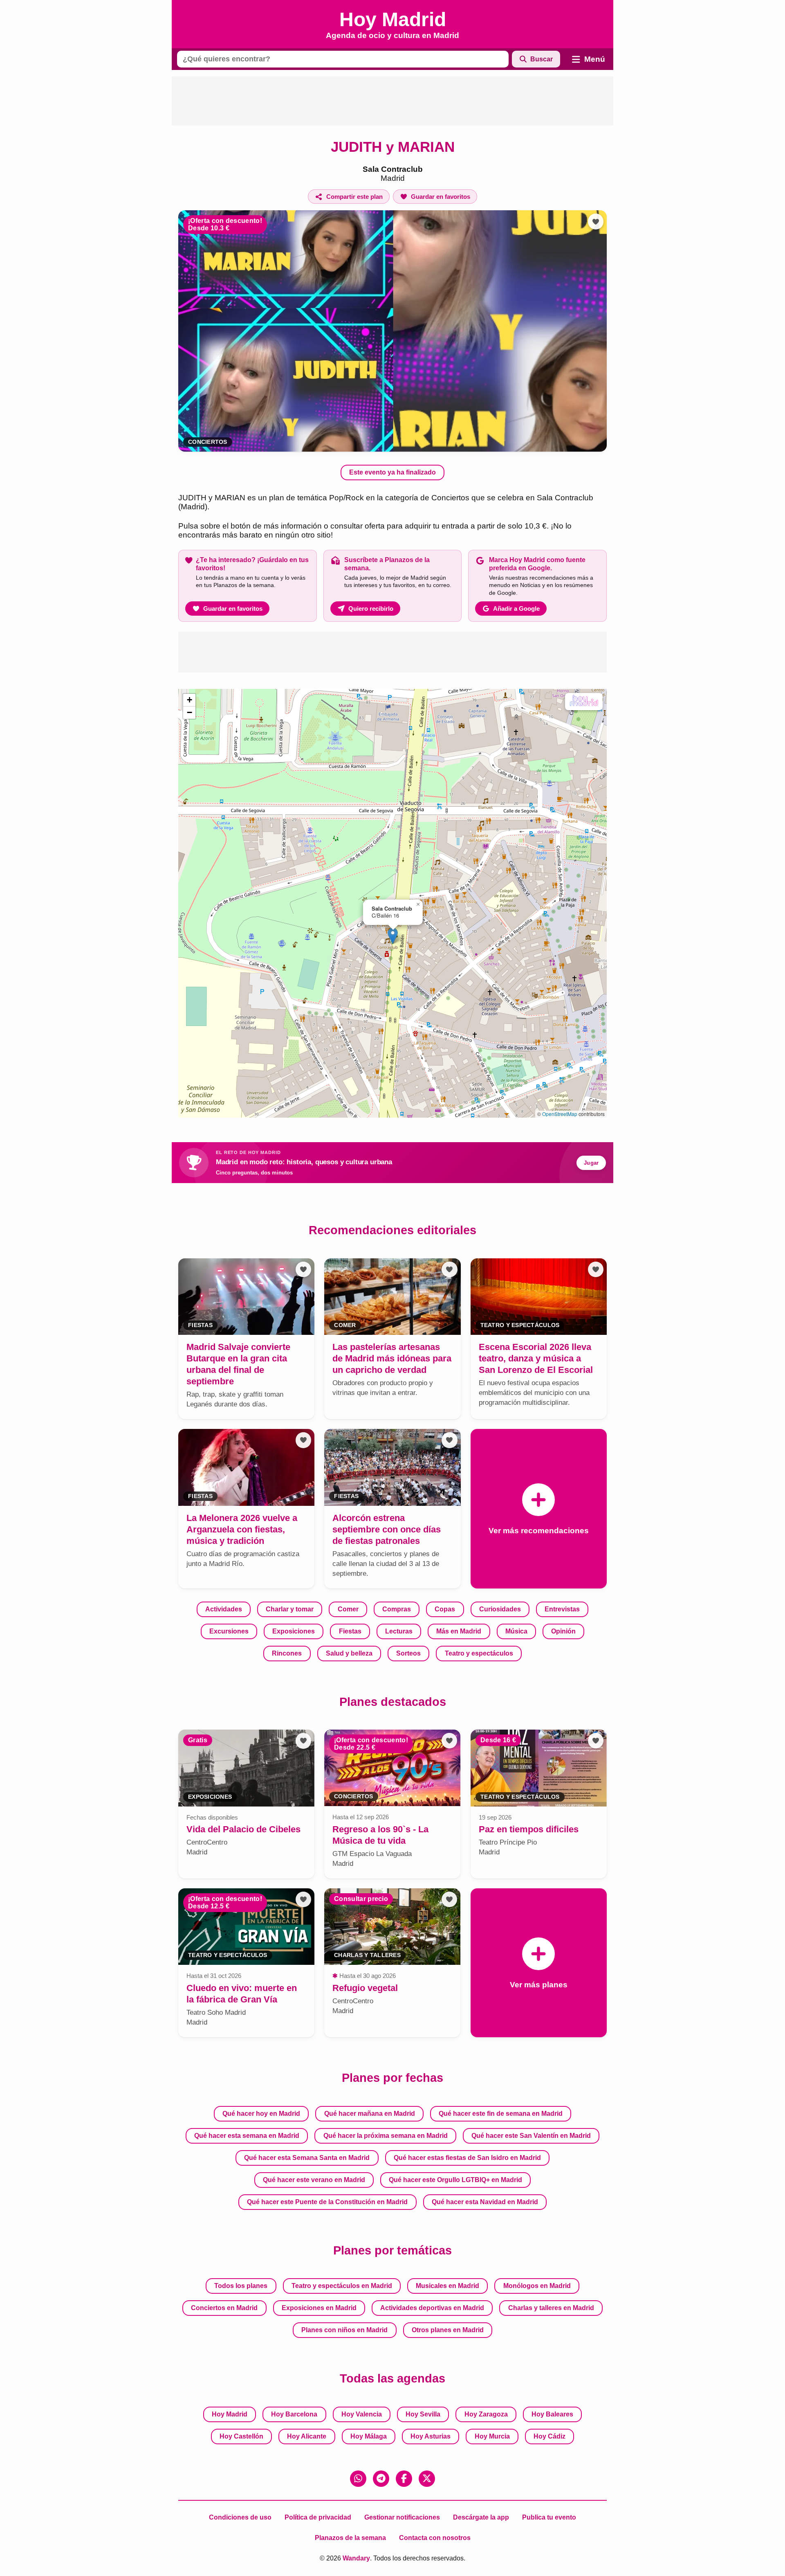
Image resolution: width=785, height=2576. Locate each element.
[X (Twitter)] (427, 2479)
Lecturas (399, 1631)
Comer (348, 1609)
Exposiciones (294, 1631)
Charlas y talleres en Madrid (551, 2308)
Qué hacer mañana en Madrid (370, 2114)
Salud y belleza (349, 1653)
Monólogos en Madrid (537, 2286)
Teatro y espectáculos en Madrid (342, 2286)
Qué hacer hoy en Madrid (261, 2114)
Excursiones (229, 1631)
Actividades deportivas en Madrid (432, 2308)
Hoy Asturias (431, 2436)
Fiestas (350, 1631)
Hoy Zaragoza (486, 2414)
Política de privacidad (318, 2517)
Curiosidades (500, 1609)
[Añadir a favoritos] (596, 221)
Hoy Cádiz (549, 2436)
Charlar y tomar (290, 1609)
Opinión (563, 1631)
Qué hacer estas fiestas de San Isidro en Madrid (467, 2158)
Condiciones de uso (240, 2517)
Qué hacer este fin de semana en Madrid (501, 2114)
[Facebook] (404, 2479)
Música (516, 1631)
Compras (397, 1609)
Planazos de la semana (350, 2538)
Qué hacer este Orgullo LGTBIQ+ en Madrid (455, 2180)
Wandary (356, 2558)
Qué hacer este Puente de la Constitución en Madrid (327, 2202)
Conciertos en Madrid (224, 2308)
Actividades (224, 1609)
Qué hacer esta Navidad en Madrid (485, 2202)
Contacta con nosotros (435, 2538)
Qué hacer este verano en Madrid (314, 2180)
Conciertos (208, 442)
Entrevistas (562, 1609)
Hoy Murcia (492, 2436)
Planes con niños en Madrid (344, 2330)
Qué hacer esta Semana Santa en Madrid (307, 2158)
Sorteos (408, 1653)
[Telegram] (381, 2479)
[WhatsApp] (358, 2479)
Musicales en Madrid (447, 2286)
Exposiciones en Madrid (319, 2308)
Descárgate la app (481, 2517)
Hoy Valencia (362, 2414)
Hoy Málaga (369, 2436)
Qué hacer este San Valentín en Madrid (531, 2136)
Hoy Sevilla (423, 2414)
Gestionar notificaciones (402, 2517)
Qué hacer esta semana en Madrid (247, 2136)
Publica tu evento (549, 2517)
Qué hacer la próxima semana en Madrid (386, 2136)
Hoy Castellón (241, 2436)
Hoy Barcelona (294, 2414)
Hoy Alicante (307, 2436)
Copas (445, 1609)
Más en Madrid (459, 1631)
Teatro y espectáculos (479, 1653)
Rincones (287, 1653)
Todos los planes (241, 2286)
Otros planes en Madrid (448, 2330)
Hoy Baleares (552, 2414)
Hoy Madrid (230, 2414)
